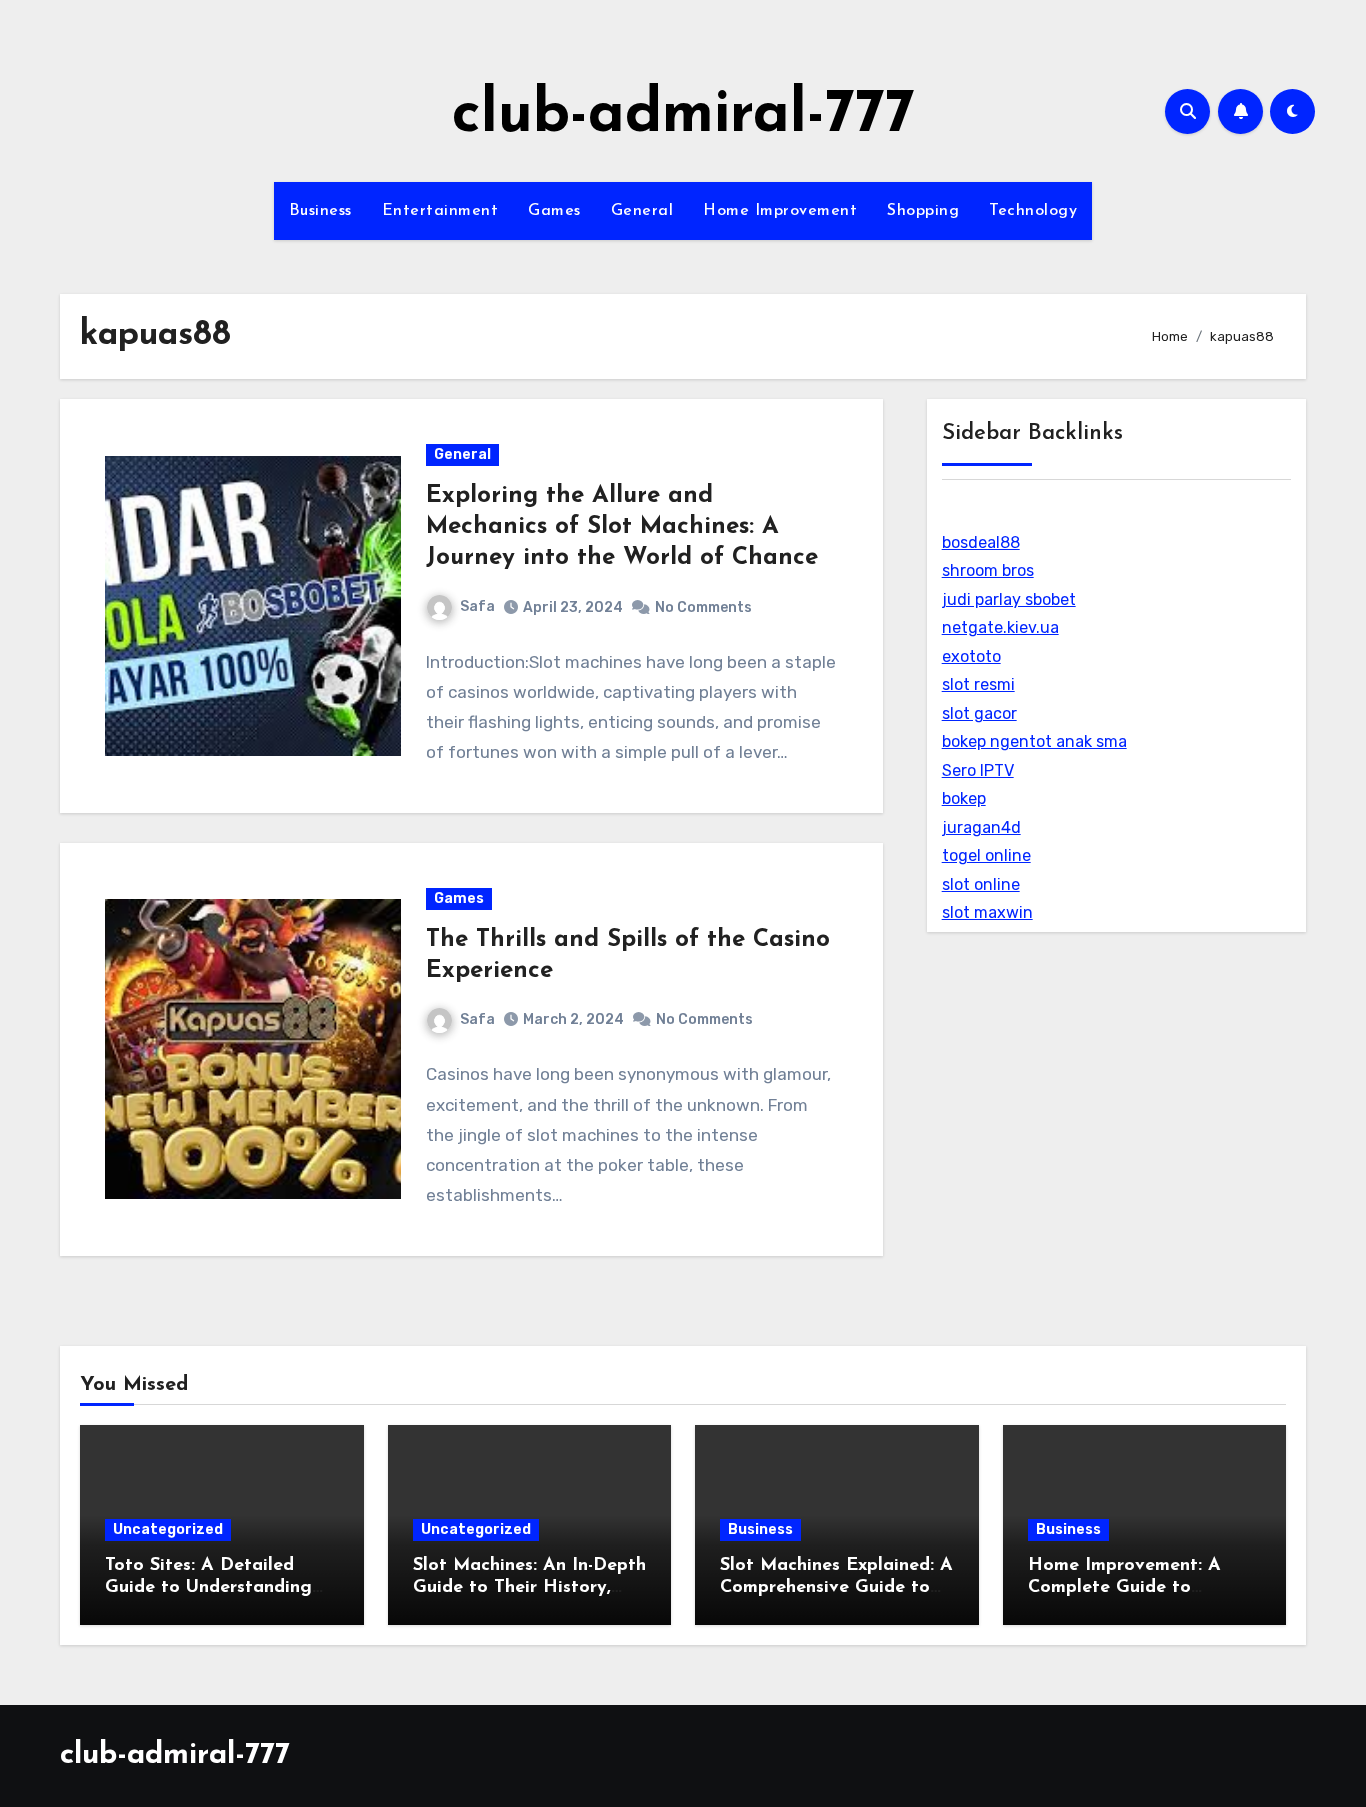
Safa (477, 606)
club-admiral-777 (683, 116)
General (642, 211)
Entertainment (440, 211)
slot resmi (978, 684)
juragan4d (981, 827)
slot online (981, 884)
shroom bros (988, 570)
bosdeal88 (981, 542)
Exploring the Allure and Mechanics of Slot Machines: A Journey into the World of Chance (622, 527)
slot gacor (979, 713)
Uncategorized (168, 1529)
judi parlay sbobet (1009, 599)
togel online (986, 855)
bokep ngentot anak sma (1034, 741)
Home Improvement (780, 211)
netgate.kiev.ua (1000, 627)
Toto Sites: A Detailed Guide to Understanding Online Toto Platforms (208, 1587)
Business (320, 211)
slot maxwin (987, 912)
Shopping (923, 211)
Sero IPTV (978, 770)
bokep (964, 798)
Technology (1033, 211)
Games (554, 211)
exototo (971, 656)
